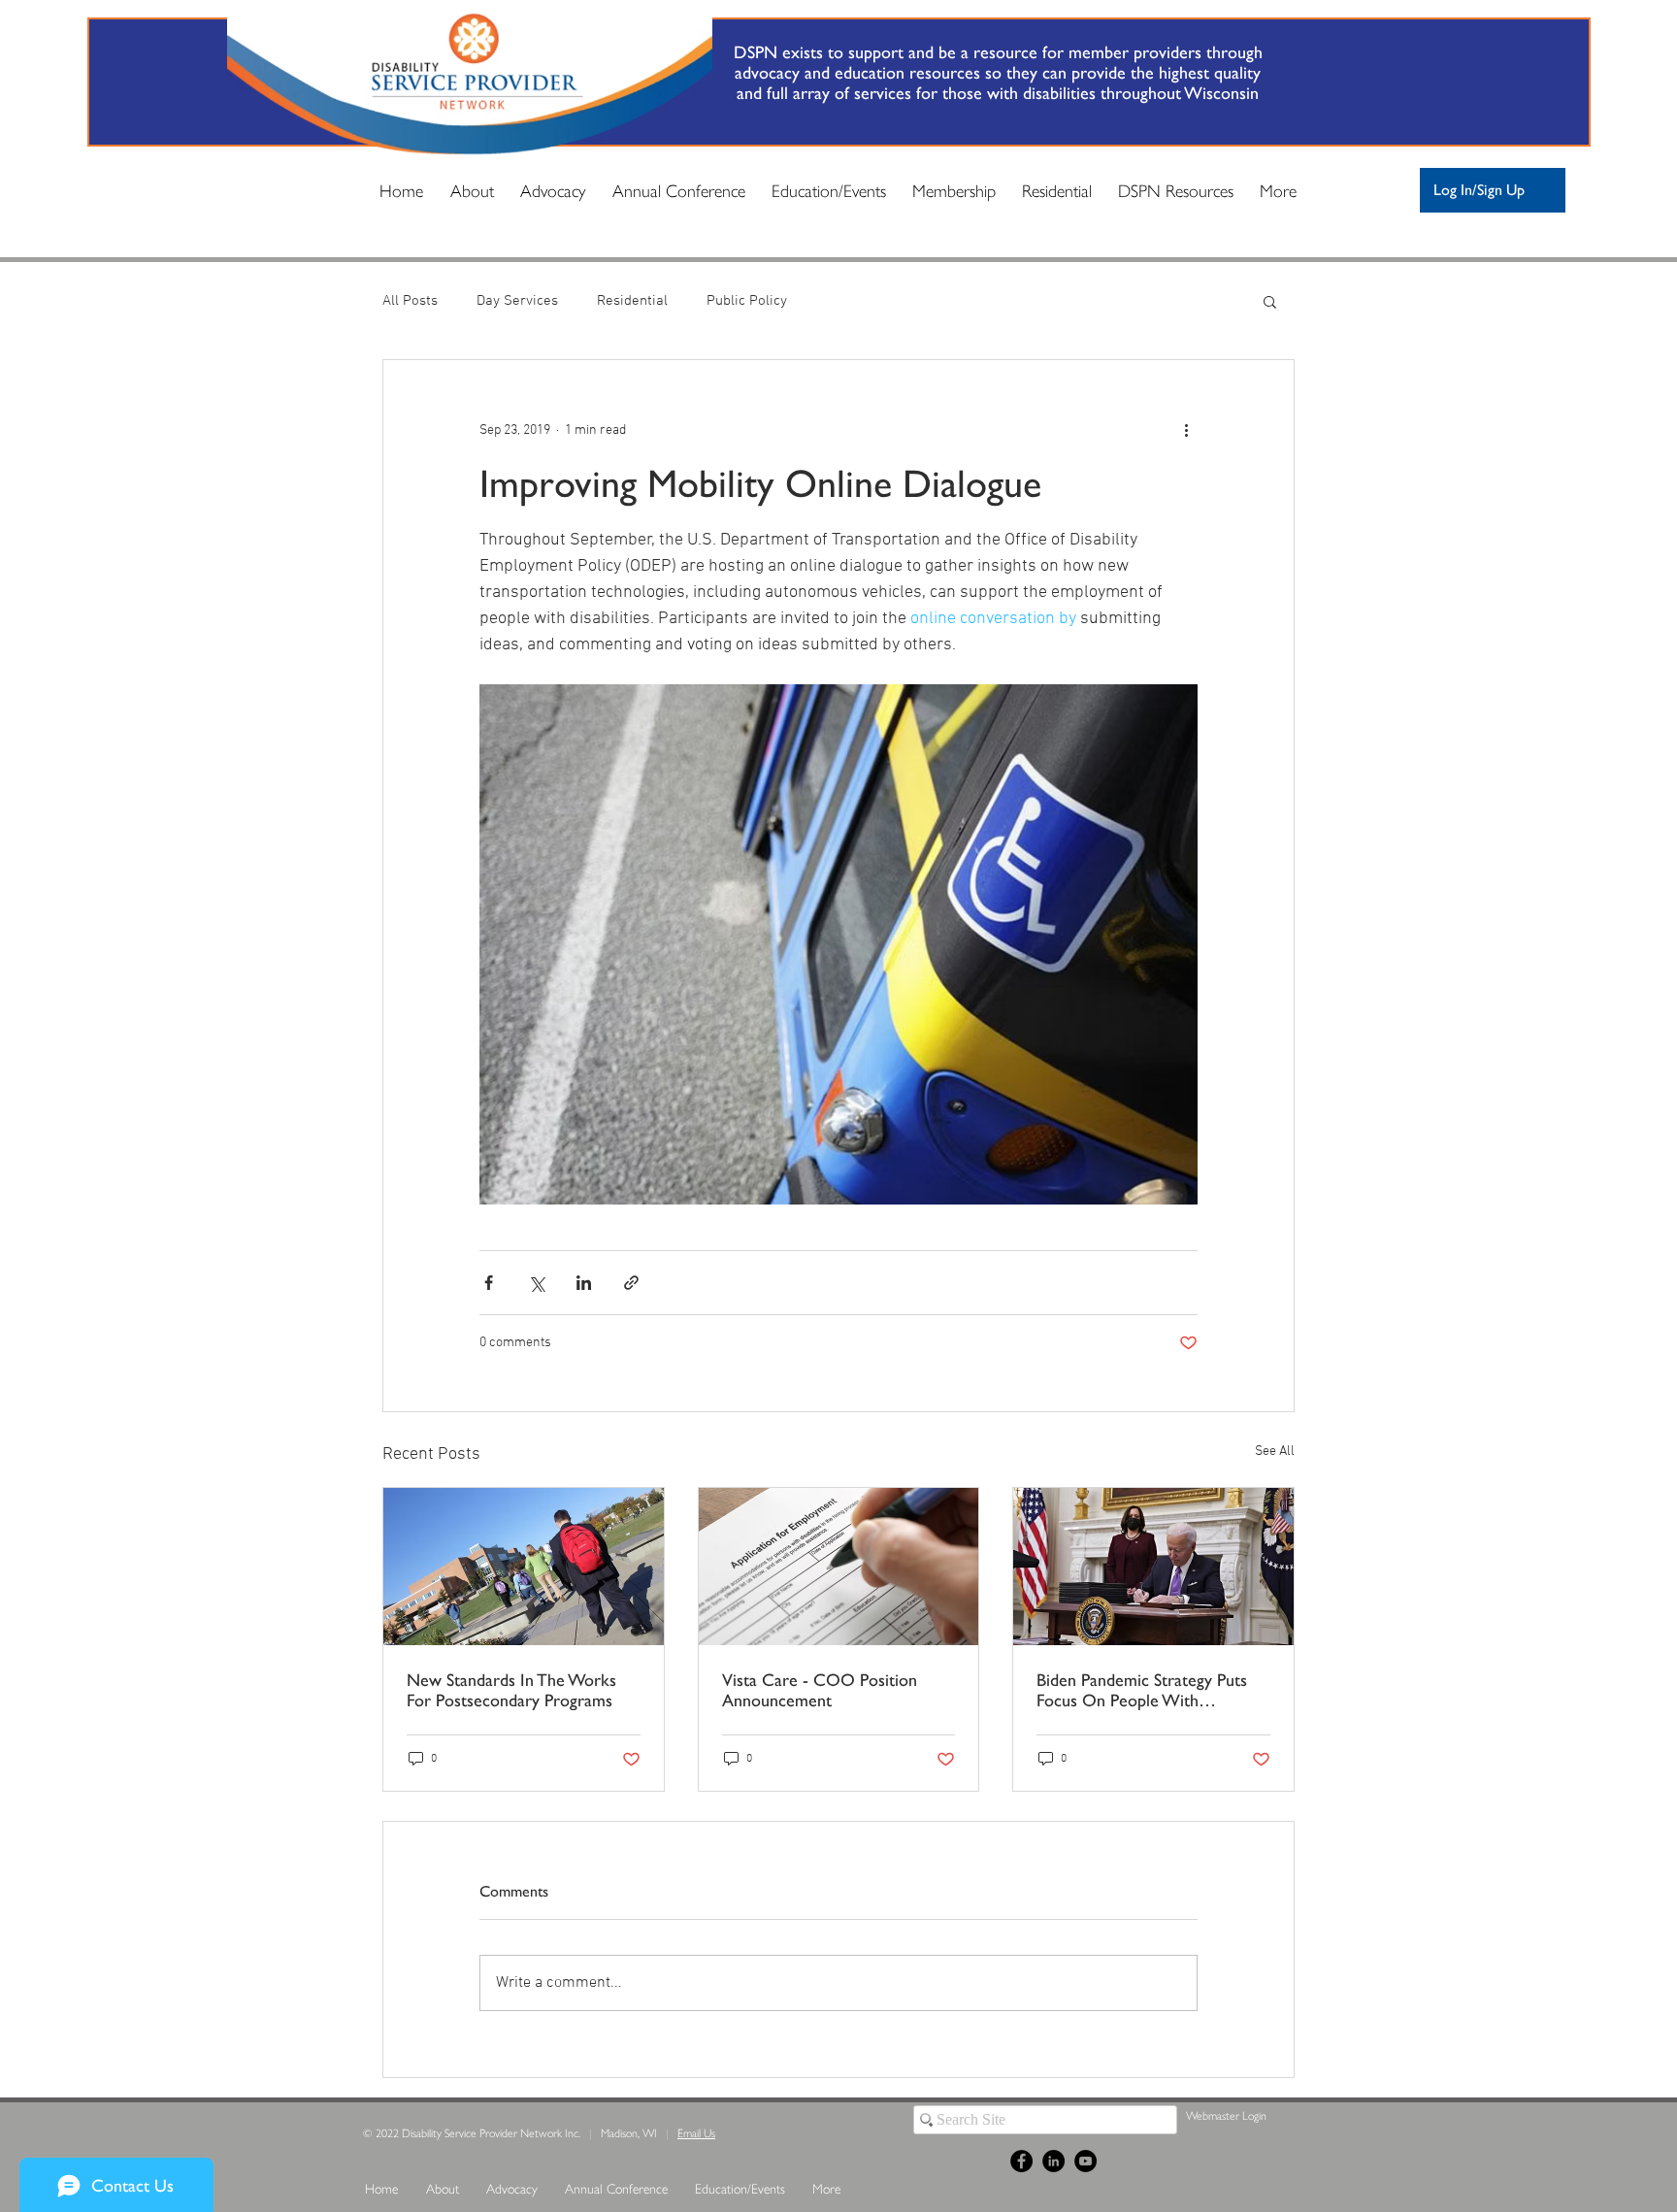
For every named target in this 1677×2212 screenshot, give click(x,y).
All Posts (410, 301)
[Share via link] (631, 1283)
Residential (632, 301)
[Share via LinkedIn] (584, 1283)
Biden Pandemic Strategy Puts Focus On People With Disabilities (1142, 1690)
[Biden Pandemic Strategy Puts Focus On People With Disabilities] (1153, 1567)
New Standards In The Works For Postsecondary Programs (511, 1690)
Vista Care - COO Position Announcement (820, 1690)
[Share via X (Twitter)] (536, 1283)
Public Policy (747, 301)
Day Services (517, 301)
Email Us (696, 2132)
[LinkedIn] (1053, 2161)
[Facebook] (1021, 2161)
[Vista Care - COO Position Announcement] (839, 1567)
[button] (1270, 301)
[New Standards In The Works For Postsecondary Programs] (524, 1567)
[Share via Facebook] (489, 1283)
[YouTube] (1085, 2161)
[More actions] (1186, 430)
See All (1275, 1452)
